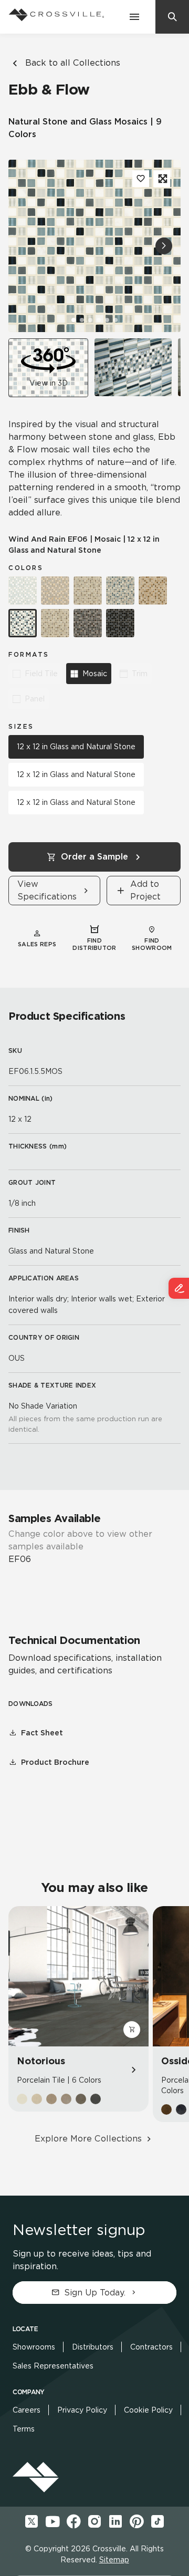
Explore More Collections (88, 2139)
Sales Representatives (53, 2366)
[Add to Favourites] (141, 179)
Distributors (93, 2347)
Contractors (151, 2347)
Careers (27, 2410)
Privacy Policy (82, 2410)
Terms (24, 2429)
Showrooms (34, 2347)
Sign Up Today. (95, 2293)
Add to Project (145, 890)
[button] (164, 246)
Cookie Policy (148, 2410)
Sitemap (114, 2560)
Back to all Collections (73, 63)
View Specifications (47, 890)
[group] (133, 367)
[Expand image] (162, 179)
